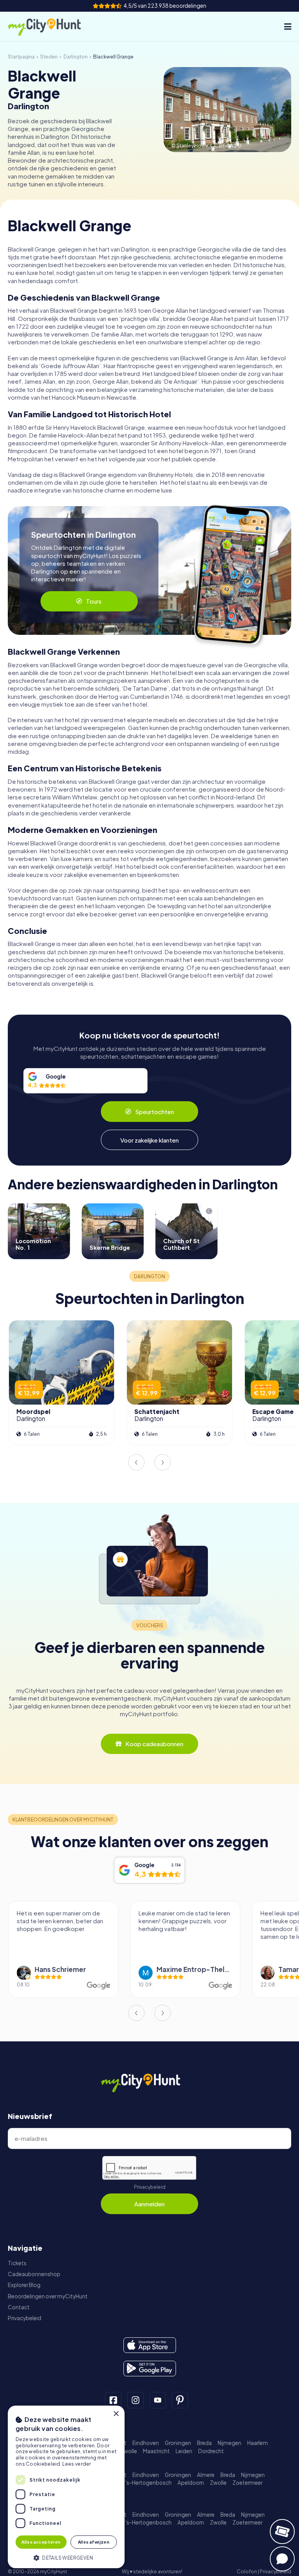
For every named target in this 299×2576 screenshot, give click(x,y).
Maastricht (156, 2451)
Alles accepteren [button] (41, 2542)
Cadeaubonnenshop (34, 2274)
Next (163, 1462)
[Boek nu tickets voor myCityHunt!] (282, 2532)
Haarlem (258, 2443)
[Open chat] (282, 2559)
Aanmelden (149, 2204)
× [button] (116, 2414)
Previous (136, 1462)
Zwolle (129, 2451)
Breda (204, 2443)
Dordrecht (211, 2451)
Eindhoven (146, 2443)
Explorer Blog (24, 2285)
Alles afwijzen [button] (94, 2542)
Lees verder (77, 2464)
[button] (66, 2557)
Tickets (17, 2263)
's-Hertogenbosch (149, 2483)
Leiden (184, 2451)
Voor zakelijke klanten (149, 1140)
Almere (206, 2475)
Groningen (178, 2443)
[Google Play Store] (150, 2369)
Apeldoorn (191, 2483)
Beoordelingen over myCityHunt (48, 2296)
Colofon (247, 2572)
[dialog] (66, 2487)
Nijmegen (230, 2443)
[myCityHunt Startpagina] (53, 27)
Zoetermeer (247, 2483)
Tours (94, 601)
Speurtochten (155, 1112)
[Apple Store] (150, 2345)
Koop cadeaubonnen (154, 1744)
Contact (19, 2307)
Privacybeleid (150, 2187)
